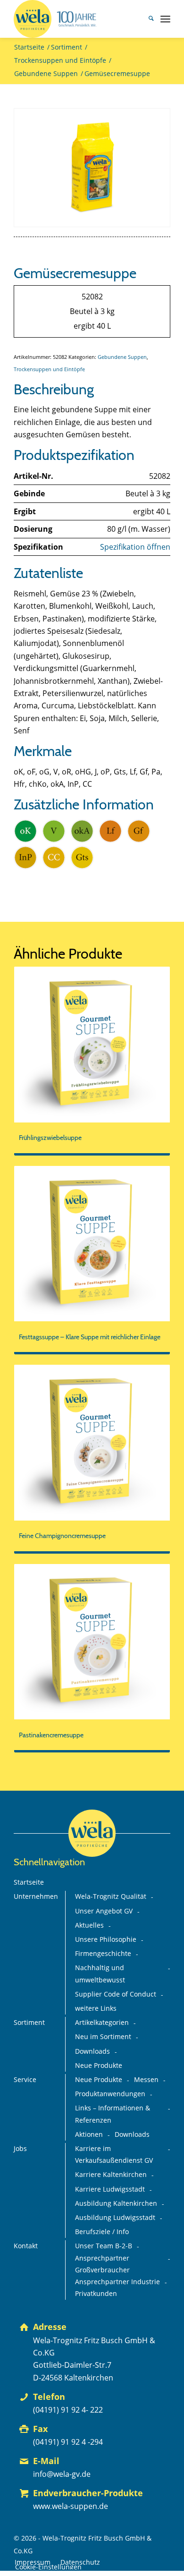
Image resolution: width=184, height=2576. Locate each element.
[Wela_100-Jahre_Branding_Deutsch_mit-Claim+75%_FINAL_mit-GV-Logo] (76, 19)
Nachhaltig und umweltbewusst (100, 1974)
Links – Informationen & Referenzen (113, 2114)
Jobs (20, 2149)
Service (25, 2080)
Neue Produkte (99, 2066)
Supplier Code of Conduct (116, 1994)
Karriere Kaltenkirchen (111, 2175)
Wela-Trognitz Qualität (111, 1896)
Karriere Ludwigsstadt (110, 2189)
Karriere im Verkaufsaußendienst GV (114, 2155)
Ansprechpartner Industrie (117, 2282)
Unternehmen (36, 1896)
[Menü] (165, 19)
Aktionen (89, 2134)
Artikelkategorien (102, 2023)
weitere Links (96, 2008)
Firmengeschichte (103, 1954)
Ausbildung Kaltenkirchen (116, 2203)
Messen (146, 2080)
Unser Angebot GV (104, 1911)
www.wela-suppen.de (71, 2506)
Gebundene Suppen (122, 357)
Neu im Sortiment (103, 2037)
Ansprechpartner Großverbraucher (102, 2264)
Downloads (92, 2051)
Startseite (29, 1882)
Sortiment (29, 2023)
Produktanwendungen (110, 2094)
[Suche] (146, 19)
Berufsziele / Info (102, 2232)
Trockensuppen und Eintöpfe (49, 369)
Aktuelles (89, 1925)
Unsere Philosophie (106, 1939)
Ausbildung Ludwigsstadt (115, 2218)
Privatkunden (96, 2294)
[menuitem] (146, 19)
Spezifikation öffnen (135, 547)
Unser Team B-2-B (104, 2246)
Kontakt (26, 2246)
